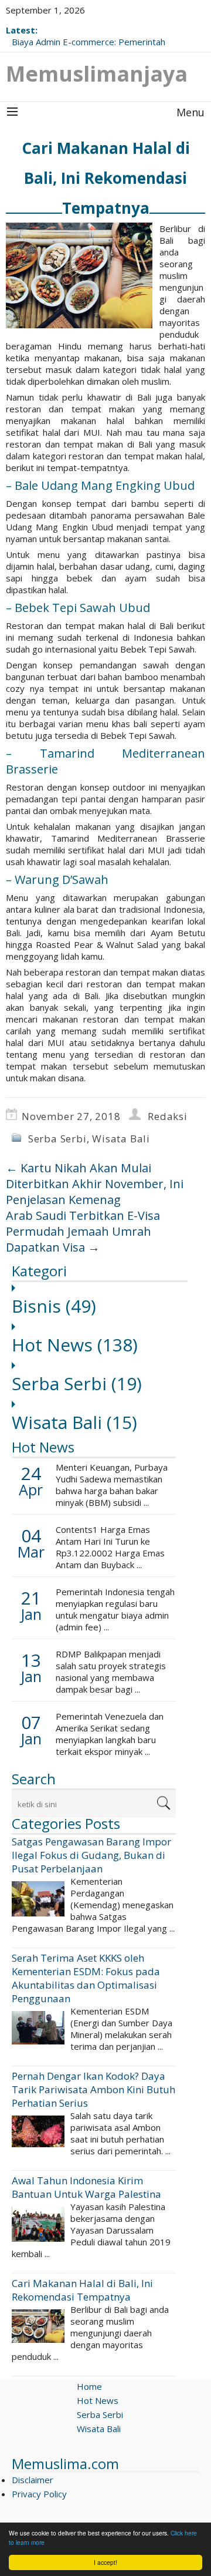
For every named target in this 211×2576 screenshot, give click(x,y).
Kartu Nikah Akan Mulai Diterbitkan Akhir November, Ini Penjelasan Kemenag (95, 1184)
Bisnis (54, 1306)
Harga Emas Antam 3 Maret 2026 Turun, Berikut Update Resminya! (94, 36)
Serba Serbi (57, 1139)
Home (89, 2386)
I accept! (105, 2562)
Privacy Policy (39, 2494)
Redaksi (168, 1116)
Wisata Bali (121, 1139)
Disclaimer (33, 2480)
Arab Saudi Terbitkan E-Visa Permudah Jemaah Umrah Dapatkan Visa (83, 1231)
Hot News (75, 1345)
